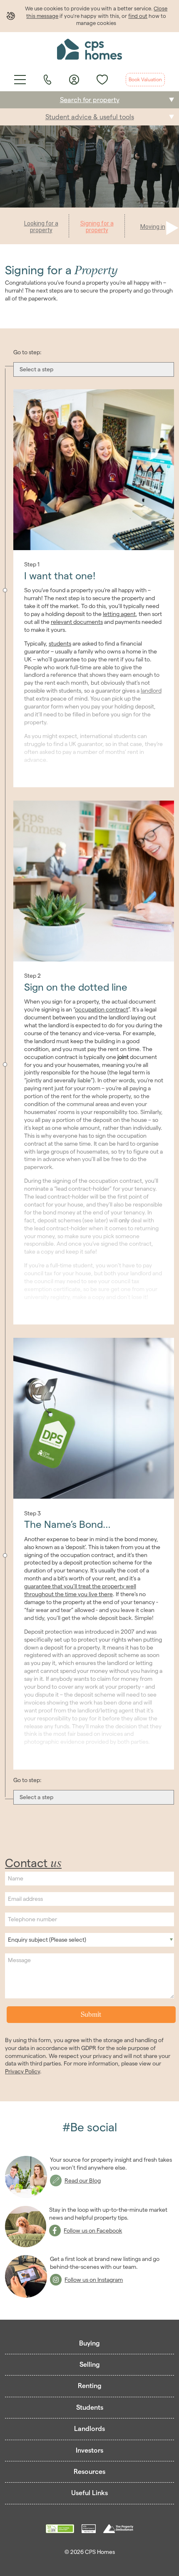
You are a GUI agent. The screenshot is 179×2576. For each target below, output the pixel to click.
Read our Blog (83, 2180)
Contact (33, 1863)
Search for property (90, 100)
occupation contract (102, 1009)
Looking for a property (41, 227)
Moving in (153, 227)
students (60, 643)
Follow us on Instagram (94, 2280)
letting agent (119, 614)
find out (138, 16)
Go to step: (27, 352)
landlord (151, 691)
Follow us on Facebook (93, 2231)
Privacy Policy (22, 2071)
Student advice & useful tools (90, 117)
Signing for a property (97, 227)
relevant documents (77, 622)
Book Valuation (145, 79)
